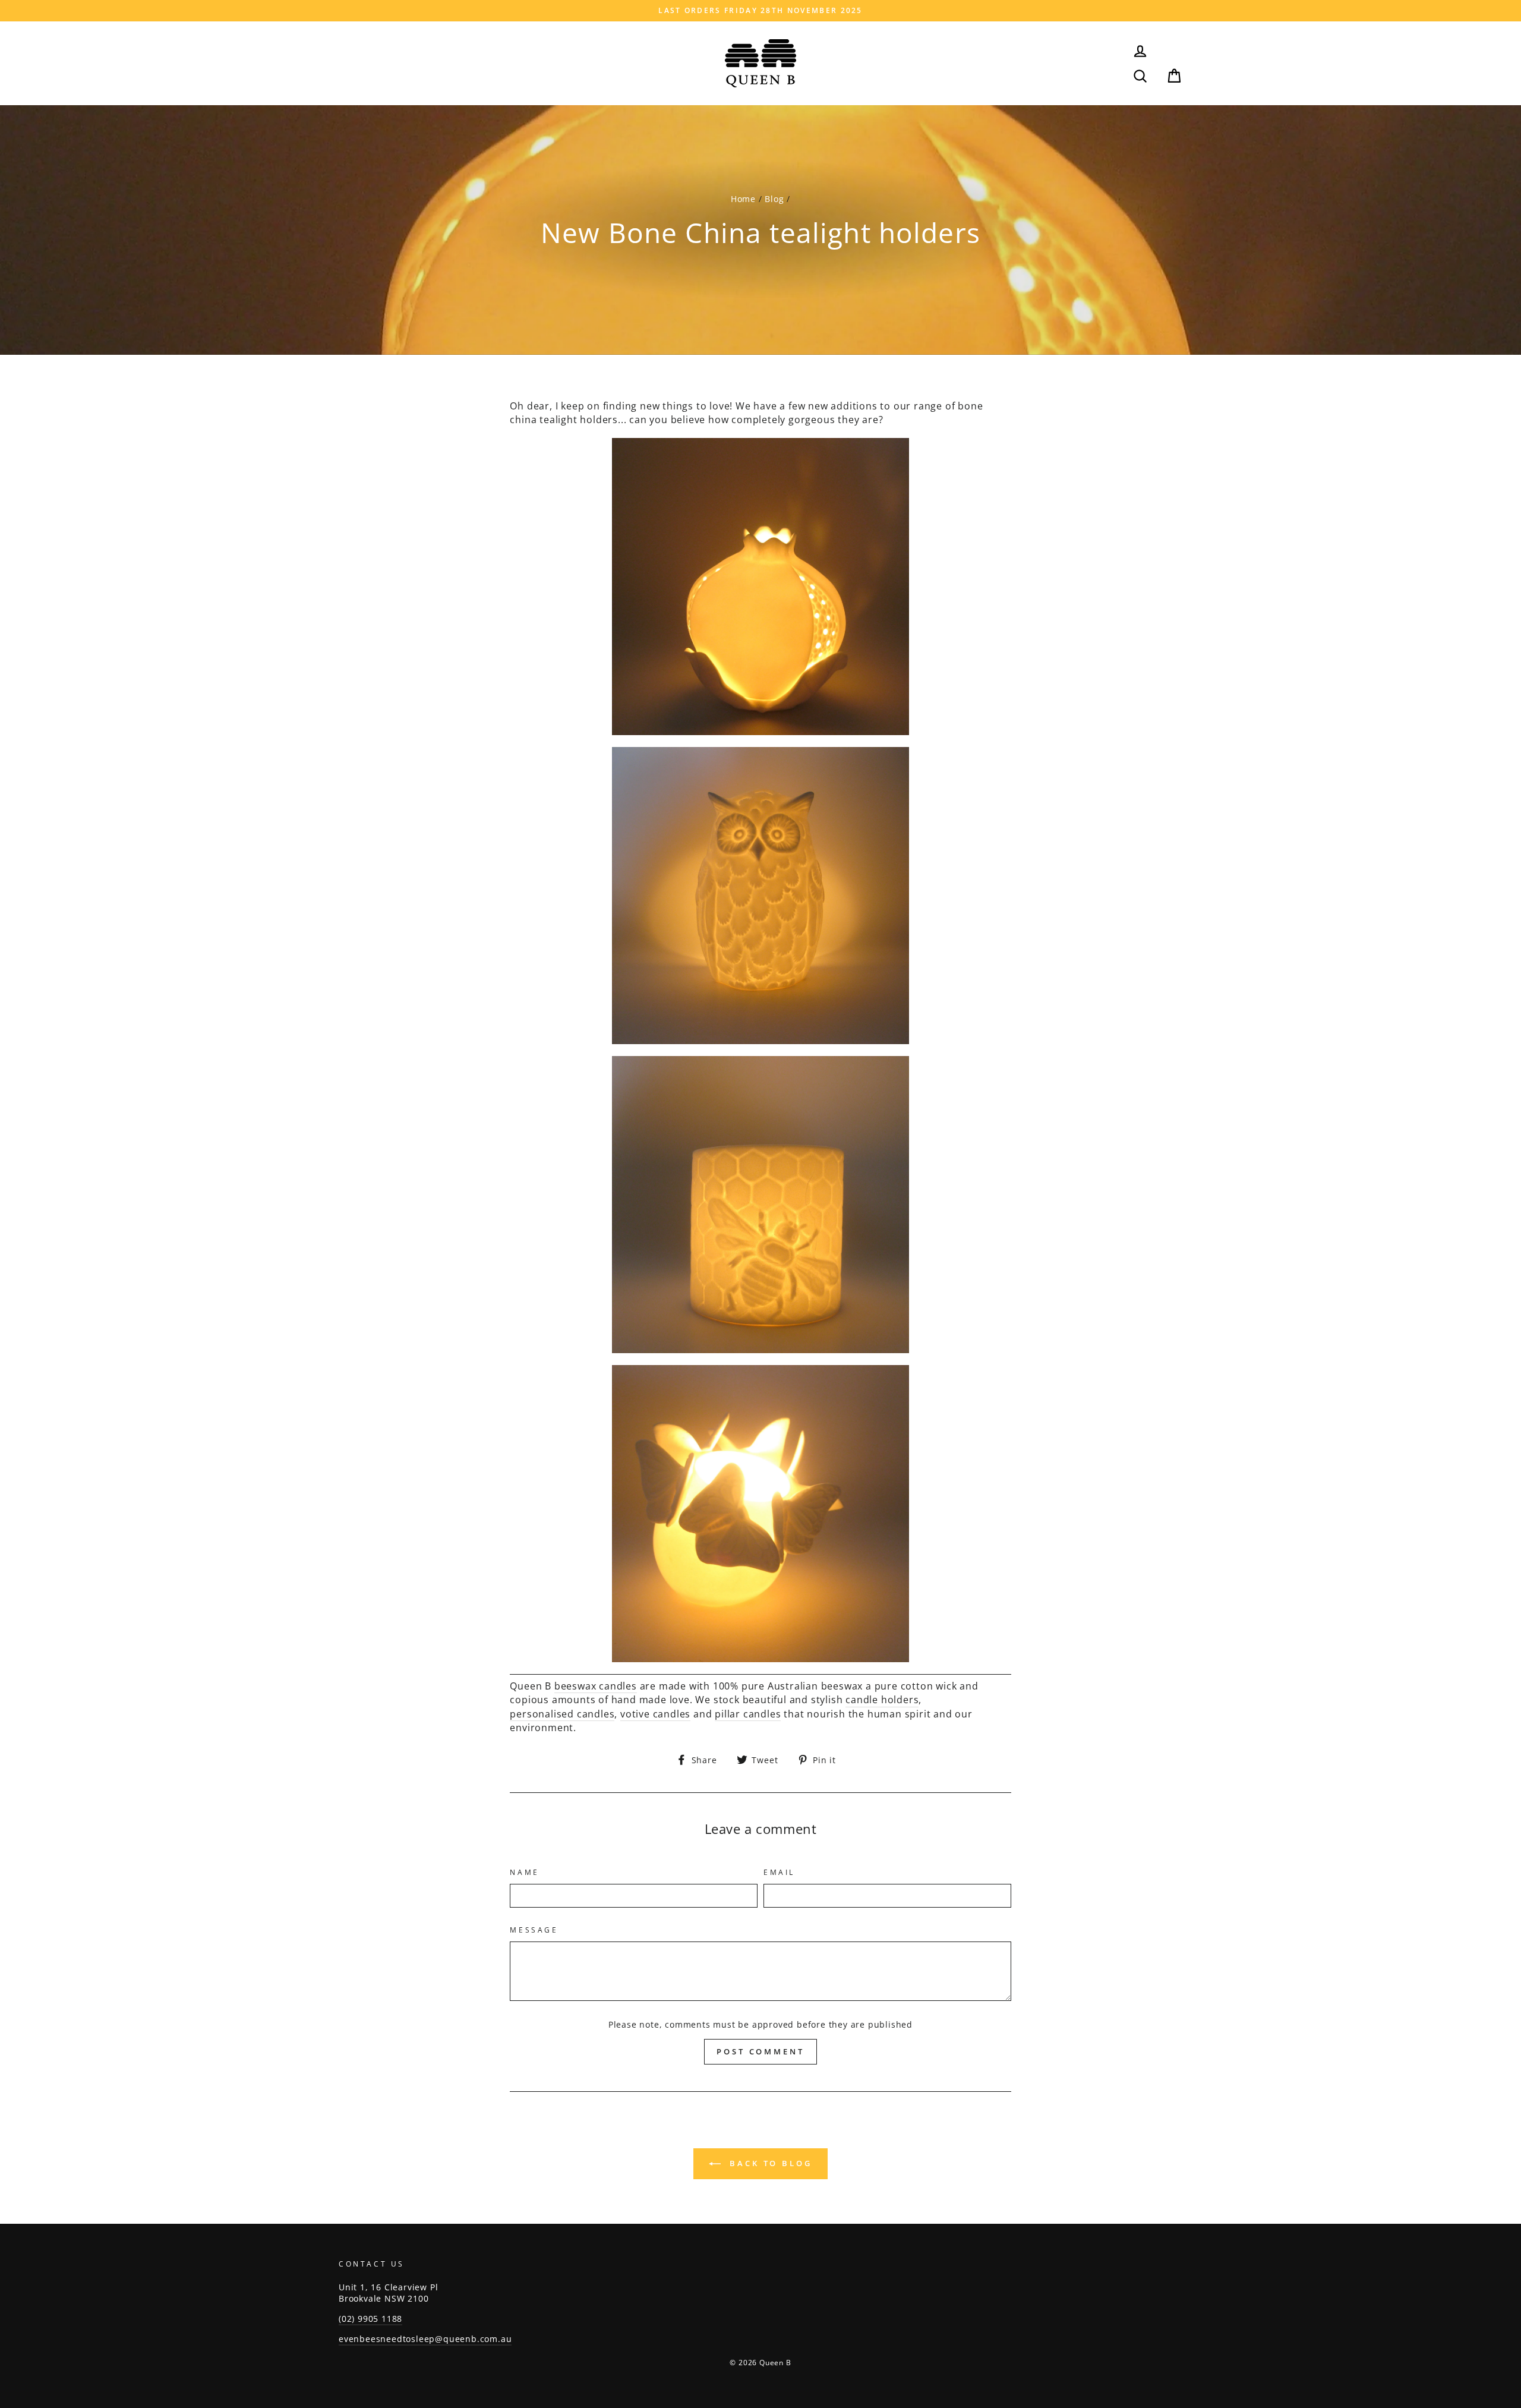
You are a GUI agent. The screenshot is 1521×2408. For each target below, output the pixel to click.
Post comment (760, 2051)
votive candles (655, 1714)
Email (779, 1873)
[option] (760, 11)
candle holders (882, 1700)
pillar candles (748, 1714)
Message (534, 1930)
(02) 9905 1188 (370, 2319)
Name (524, 1873)
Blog (774, 199)
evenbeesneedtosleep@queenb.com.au (425, 2339)
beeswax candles (596, 1686)
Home (743, 199)
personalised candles (562, 1714)
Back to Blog (769, 2163)
